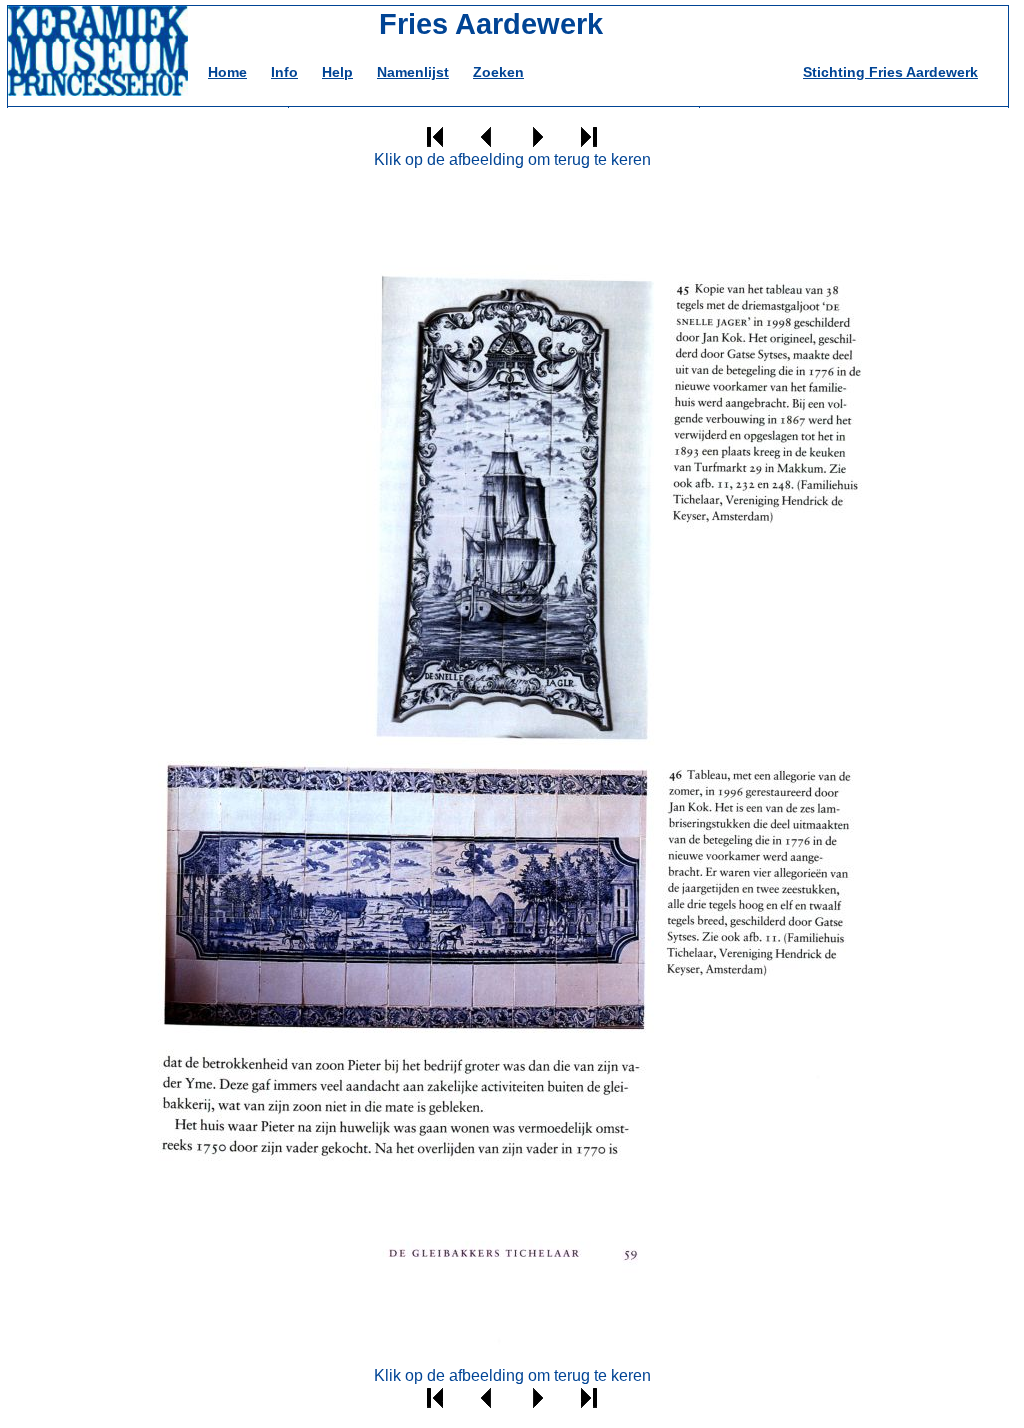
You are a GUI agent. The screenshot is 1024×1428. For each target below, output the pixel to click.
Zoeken (498, 72)
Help (337, 72)
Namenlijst (413, 72)
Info (284, 72)
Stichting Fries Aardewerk (890, 72)
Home (227, 72)
